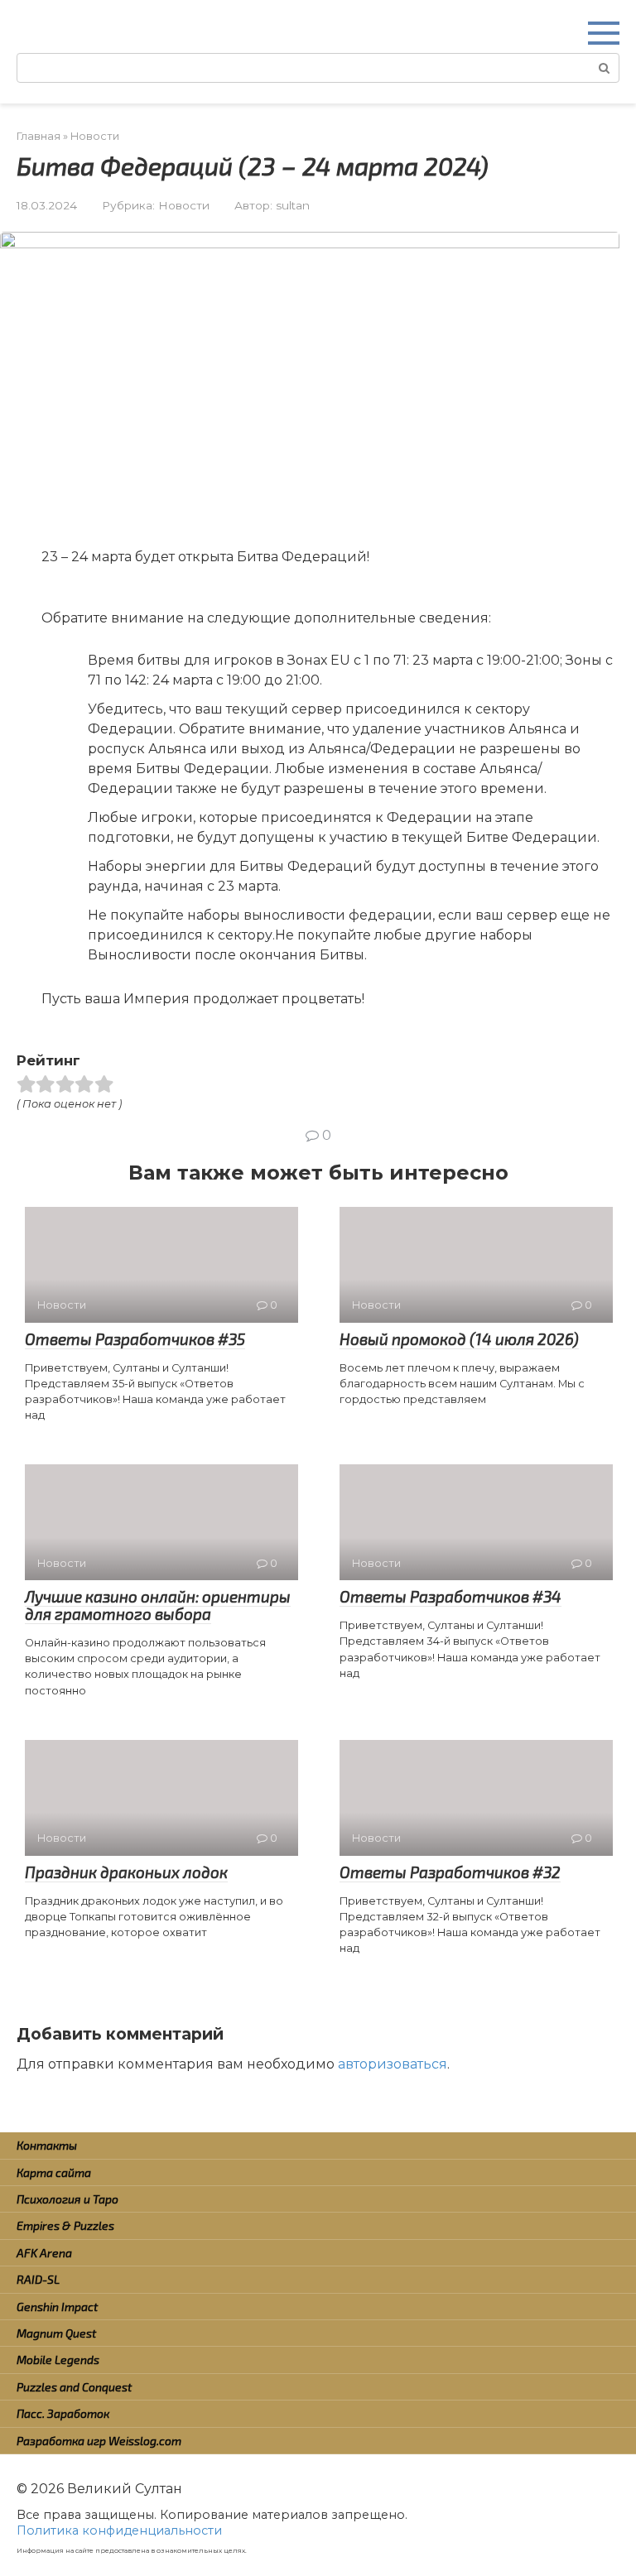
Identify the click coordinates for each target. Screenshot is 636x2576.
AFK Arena (44, 2253)
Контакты (47, 2145)
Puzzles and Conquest (74, 2387)
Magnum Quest (56, 2333)
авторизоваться (393, 2064)
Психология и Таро (67, 2199)
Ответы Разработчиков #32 (450, 1872)
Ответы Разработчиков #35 (135, 1339)
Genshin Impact (57, 2307)
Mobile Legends (58, 2360)
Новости (184, 205)
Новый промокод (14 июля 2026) (459, 1339)
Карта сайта (54, 2172)
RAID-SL (38, 2279)
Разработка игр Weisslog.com (99, 2441)
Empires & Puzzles (65, 2225)
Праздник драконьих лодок (126, 1872)
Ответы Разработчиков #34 (450, 1596)
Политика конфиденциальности (119, 2530)
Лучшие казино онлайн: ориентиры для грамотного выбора (158, 1605)
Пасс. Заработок (63, 2413)
